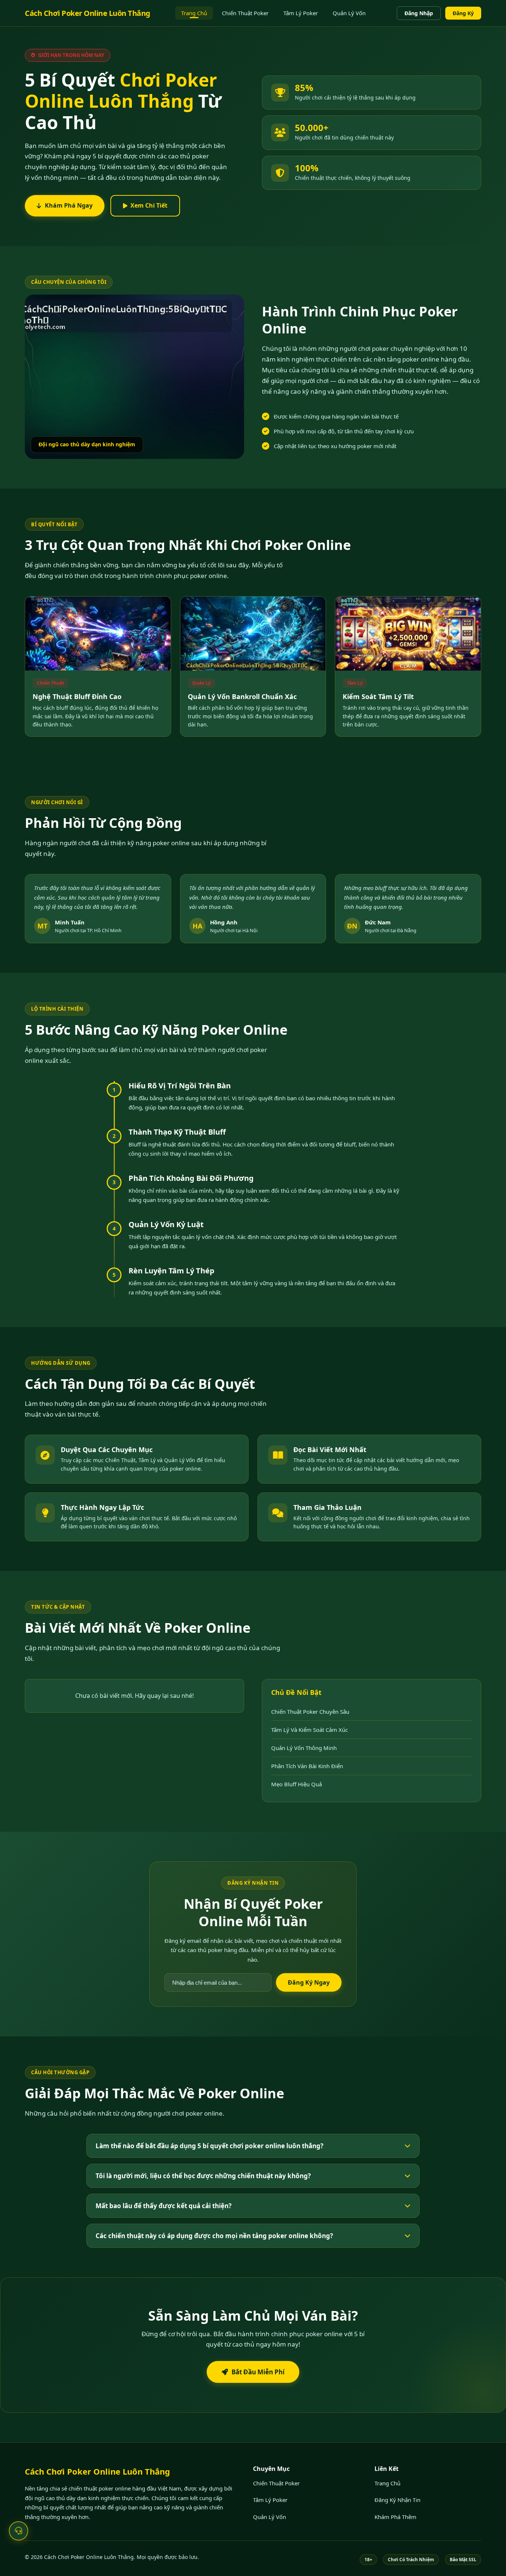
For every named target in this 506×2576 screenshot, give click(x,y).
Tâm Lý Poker (301, 13)
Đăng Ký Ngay (309, 1982)
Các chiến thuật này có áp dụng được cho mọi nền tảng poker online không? (214, 2236)
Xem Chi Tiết (149, 205)
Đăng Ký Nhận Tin (397, 2500)
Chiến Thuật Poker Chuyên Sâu (310, 1712)
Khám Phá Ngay (69, 205)
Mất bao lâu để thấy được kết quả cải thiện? (164, 2206)
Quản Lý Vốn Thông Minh (304, 1748)
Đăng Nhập (419, 13)
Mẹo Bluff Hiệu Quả (297, 1784)
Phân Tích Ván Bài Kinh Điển (307, 1766)
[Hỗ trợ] (19, 2531)
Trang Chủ (194, 13)
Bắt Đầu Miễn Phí (258, 2372)
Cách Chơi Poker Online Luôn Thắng (88, 13)
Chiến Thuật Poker (245, 13)
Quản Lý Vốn (349, 13)
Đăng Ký (463, 13)
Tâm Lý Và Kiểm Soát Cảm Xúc (309, 1730)
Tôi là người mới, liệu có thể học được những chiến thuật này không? (203, 2176)
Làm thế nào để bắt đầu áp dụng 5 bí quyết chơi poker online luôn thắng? (209, 2146)
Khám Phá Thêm (395, 2517)
